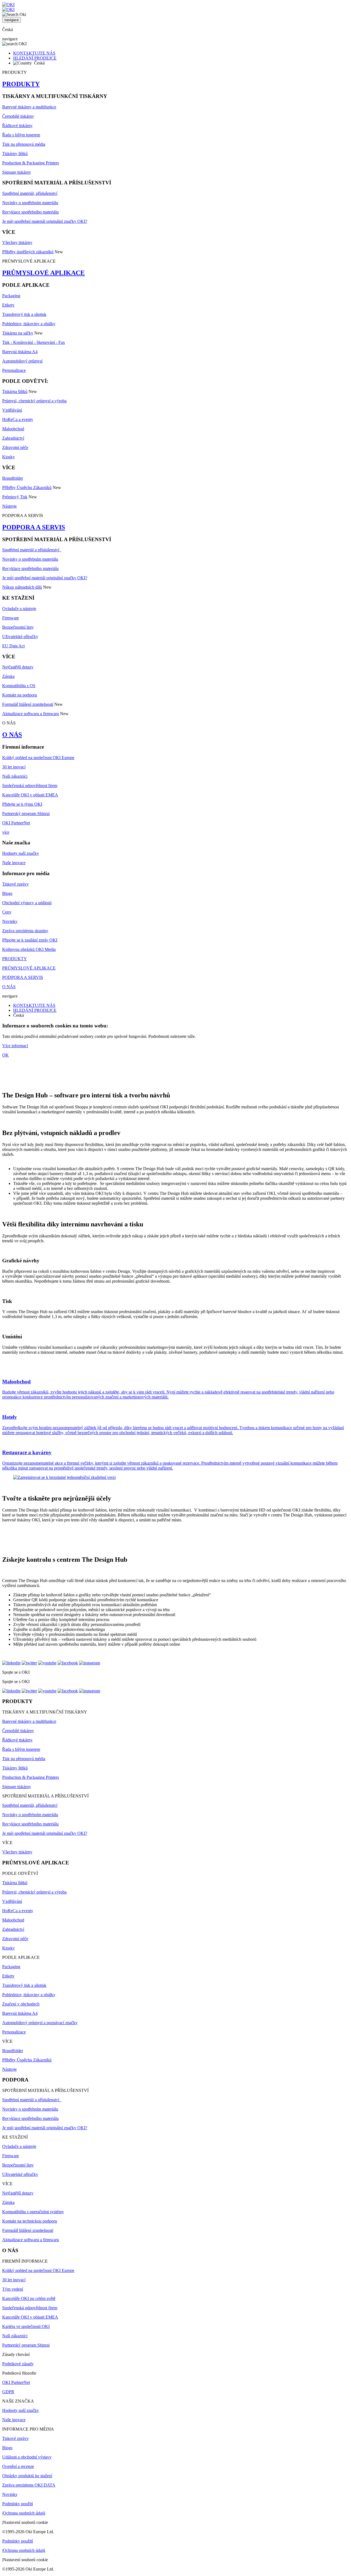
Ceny (7, 912)
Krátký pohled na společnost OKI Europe (38, 758)
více (6, 832)
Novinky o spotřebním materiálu (30, 203)
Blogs (7, 893)
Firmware (11, 618)
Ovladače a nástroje (19, 609)
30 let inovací (14, 767)
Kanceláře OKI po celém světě (29, 2298)
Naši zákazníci (15, 776)
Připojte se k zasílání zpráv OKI (30, 940)
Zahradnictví (13, 438)
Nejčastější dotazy (18, 667)
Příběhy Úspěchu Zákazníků (27, 488)
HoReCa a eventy (18, 419)
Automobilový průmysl (22, 361)
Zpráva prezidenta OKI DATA (29, 2485)
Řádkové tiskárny (17, 126)
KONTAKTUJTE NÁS (34, 53)
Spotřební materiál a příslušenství (32, 550)
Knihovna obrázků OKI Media (29, 949)
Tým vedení (13, 2289)
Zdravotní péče (15, 447)
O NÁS (12, 735)
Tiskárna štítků (15, 391)
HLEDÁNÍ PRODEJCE (35, 58)
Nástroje (9, 506)
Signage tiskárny (17, 172)
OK (5, 1055)
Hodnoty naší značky (21, 853)
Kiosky (9, 457)
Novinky (10, 921)
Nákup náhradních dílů (22, 587)
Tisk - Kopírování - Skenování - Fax (34, 342)
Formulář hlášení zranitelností (28, 704)
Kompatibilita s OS (19, 686)
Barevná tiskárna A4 (20, 352)
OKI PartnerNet (16, 823)
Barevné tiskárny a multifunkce (29, 107)
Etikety (8, 305)
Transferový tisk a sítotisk (24, 314)
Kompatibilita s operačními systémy (33, 2212)
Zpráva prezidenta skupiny (25, 931)
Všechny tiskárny (17, 242)
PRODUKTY (21, 84)
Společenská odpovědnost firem (30, 786)
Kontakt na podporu (20, 695)
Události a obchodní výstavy (27, 2457)
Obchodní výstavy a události (27, 903)
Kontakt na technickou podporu (30, 2221)
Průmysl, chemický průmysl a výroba (34, 401)
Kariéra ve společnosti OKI (26, 2326)
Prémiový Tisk (15, 497)
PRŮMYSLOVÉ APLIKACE (43, 273)
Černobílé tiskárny (18, 116)
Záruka (8, 676)
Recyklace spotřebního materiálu (30, 212)
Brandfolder (13, 478)
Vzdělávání (12, 410)
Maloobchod (13, 429)
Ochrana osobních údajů (24, 2513)
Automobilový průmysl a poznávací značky (40, 2023)
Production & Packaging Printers (31, 163)
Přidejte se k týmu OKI (22, 804)
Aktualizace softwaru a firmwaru (31, 714)
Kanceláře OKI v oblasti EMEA (30, 795)
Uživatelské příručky (20, 637)
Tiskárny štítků (15, 154)
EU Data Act (13, 646)
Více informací (15, 1046)
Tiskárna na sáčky (18, 333)
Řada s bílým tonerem (21, 135)
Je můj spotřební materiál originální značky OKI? (45, 221)
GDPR (8, 2392)
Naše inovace (14, 863)
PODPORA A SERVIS (34, 527)
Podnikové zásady (18, 2364)
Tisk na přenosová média (24, 144)
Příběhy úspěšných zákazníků (28, 252)
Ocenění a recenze (18, 2466)
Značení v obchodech (21, 2004)
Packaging (11, 296)
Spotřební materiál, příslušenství (30, 193)
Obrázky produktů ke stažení (27, 2476)
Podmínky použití (18, 2504)
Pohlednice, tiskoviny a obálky (29, 324)
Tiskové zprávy (15, 884)
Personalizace (14, 370)
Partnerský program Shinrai (26, 814)
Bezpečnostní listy (18, 627)
